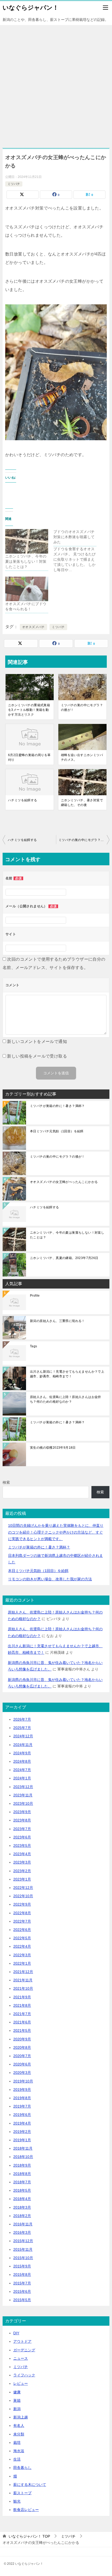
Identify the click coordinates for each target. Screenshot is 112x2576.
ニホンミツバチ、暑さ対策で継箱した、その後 (82, 803)
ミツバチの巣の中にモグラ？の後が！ (82, 707)
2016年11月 (23, 2224)
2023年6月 (22, 1837)
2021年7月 (22, 2014)
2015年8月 (22, 2275)
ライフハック (24, 2375)
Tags (34, 1346)
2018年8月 (22, 2174)
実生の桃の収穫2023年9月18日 (53, 1448)
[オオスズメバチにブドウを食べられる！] (27, 589)
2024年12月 (23, 1736)
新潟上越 (21, 2417)
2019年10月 (23, 2081)
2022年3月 (22, 1955)
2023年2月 (22, 1871)
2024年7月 (22, 1770)
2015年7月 (22, 2283)
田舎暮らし (22, 2468)
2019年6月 (22, 2115)
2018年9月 (22, 2165)
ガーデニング (24, 2350)
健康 (17, 2392)
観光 (17, 2501)
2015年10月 (23, 2258)
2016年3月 (22, 2232)
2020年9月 (22, 2039)
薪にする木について (30, 2485)
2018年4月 (22, 2199)
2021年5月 (22, 2030)
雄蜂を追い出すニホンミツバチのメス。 (82, 757)
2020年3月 (22, 2073)
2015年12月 (23, 2241)
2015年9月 (22, 2266)
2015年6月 (22, 2291)
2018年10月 (23, 2157)
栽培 (17, 2442)
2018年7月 (22, 2182)
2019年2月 (22, 2132)
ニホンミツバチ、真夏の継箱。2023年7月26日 (64, 1258)
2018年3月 (22, 2207)
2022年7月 (22, 1921)
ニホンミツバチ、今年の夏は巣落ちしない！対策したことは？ (26, 561)
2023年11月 (23, 1795)
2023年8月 (22, 1820)
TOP (29, 2536)
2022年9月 (22, 1904)
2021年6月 (22, 2022)
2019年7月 (22, 2106)
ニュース (21, 2358)
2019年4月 (22, 2123)
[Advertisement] (56, 84)
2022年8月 (22, 1913)
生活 (17, 2459)
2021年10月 (23, 1988)
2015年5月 (22, 2300)
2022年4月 (22, 1946)
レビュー (21, 2383)
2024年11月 (23, 1745)
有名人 (19, 2426)
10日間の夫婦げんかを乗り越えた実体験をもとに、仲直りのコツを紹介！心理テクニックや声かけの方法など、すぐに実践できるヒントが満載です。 (56, 1532)
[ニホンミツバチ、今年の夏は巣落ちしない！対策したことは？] (27, 541)
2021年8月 (22, 2005)
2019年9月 (22, 2090)
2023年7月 (22, 1829)
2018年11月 (23, 2148)
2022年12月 (23, 1888)
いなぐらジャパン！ (31, 8)
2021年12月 (23, 1972)
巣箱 (17, 2400)
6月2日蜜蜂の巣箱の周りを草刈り (29, 757)
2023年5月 (22, 1846)
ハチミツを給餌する (23, 800)
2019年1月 (22, 2140)
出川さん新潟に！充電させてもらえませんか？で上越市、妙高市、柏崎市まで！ (67, 1374)
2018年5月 (22, 2190)
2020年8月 (22, 2047)
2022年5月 (22, 1938)
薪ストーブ (22, 2493)
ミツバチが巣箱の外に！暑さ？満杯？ (57, 1106)
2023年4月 (22, 1854)
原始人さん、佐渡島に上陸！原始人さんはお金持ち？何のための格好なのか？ (66, 1399)
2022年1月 (22, 1963)
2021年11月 (23, 1980)
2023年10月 (23, 1803)
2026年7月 (22, 1719)
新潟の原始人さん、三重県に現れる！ (57, 1321)
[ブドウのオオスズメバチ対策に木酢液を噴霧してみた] (77, 551)
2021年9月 (22, 1997)
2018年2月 (22, 2216)
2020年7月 (22, 2056)
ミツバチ (14, 184)
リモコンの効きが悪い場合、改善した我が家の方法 (50, 1579)
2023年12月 (23, 1787)
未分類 (19, 2434)
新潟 (17, 2409)
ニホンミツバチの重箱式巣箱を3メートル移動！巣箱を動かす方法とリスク (29, 710)
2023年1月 (22, 1879)
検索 (6, 1482)
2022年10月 (23, 1896)
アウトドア (22, 2341)
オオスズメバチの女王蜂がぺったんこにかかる (64, 1182)
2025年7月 (22, 1728)
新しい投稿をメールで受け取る (37, 1056)
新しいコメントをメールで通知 (37, 1042)
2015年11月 (23, 2249)
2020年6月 (22, 2064)
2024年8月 (22, 1761)
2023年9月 (22, 1812)
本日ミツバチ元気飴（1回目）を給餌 (57, 1131)
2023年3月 (22, 1862)
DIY (16, 2333)
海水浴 (19, 2451)
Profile (35, 1296)
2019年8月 (22, 2098)
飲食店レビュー (26, 2510)
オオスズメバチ (33, 627)
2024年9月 (22, 1753)
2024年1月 (22, 1778)
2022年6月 (22, 1930)
